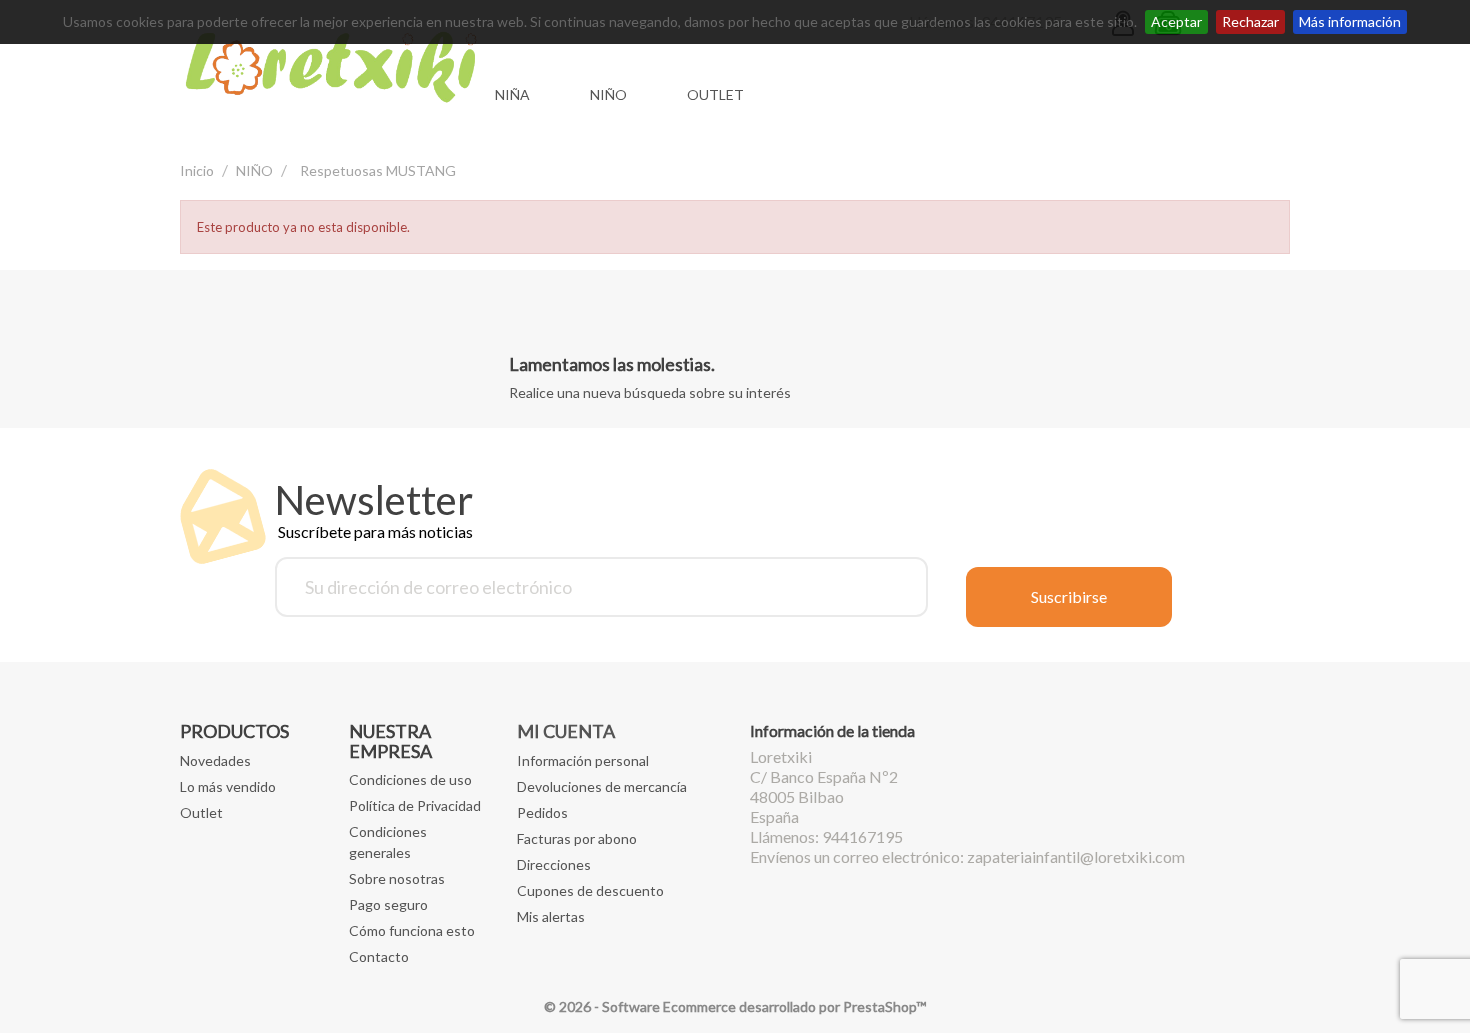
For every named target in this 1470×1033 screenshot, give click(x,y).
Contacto (379, 956)
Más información (1350, 21)
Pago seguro (388, 904)
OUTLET (715, 94)
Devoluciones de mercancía (602, 786)
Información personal (583, 760)
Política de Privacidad (415, 805)
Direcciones (554, 864)
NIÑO (608, 94)
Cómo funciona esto (412, 930)
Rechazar (1250, 21)
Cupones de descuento (590, 890)
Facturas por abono (577, 838)
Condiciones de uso (410, 779)
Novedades (215, 760)
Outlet (201, 812)
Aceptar (1176, 21)
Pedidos (542, 812)
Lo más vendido (228, 786)
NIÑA (512, 94)
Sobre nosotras (397, 878)
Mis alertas (551, 916)
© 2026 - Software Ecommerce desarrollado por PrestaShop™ (735, 1006)
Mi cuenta (566, 731)
